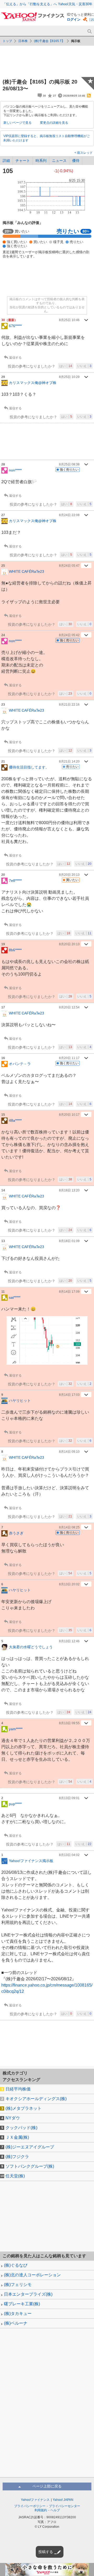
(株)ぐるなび (16, 2265)
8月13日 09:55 (69, 1723)
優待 (76, 161)
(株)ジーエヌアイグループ (30, 2147)
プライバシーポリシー (30, 2506)
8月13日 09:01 (69, 1798)
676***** (15, 326)
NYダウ (13, 2118)
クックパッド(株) (21, 2128)
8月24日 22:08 (69, 515)
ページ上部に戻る (47, 2486)
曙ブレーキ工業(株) (22, 2304)
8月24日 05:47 (69, 566)
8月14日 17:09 (69, 1292)
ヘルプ (55, 2510)
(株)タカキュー (18, 2314)
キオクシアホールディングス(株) (36, 2099)
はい (66, 366)
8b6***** (15, 950)
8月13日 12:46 (69, 1641)
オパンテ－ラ (20, 1064)
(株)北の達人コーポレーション (32, 2275)
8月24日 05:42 (69, 635)
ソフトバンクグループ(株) (30, 2166)
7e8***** (15, 880)
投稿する (46, 2552)
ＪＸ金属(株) (17, 2137)
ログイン (74, 19)
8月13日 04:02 (69, 1855)
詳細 (6, 161)
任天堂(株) (15, 2176)
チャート (23, 161)
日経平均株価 (18, 2089)
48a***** (15, 1120)
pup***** (15, 1804)
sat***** (15, 1297)
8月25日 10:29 (69, 377)
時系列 (41, 161)
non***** (15, 470)
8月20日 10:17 (69, 1115)
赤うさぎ (16, 1533)
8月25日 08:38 (69, 464)
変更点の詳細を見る (54, 123)
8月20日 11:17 (69, 1058)
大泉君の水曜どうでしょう (31, 1647)
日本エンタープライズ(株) (28, 2294)
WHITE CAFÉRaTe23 (27, 571)
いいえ (84, 366)
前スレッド (84, 153)
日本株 (23, 41)
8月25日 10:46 (69, 320)
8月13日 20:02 (69, 1584)
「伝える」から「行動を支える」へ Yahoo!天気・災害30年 (48, 4)
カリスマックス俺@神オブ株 (33, 383)
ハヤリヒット (20, 1401)
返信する (15, 358)
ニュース (59, 161)
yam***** (16, 1729)
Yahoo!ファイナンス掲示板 (31, 1861)
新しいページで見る (17, 123)
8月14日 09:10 (69, 1452)
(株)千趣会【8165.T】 (49, 41)
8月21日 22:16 (69, 705)
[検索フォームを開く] (89, 31)
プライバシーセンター (64, 2506)
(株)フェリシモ (18, 2285)
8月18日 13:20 (69, 1190)
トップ (7, 41)
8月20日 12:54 (69, 1007)
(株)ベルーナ (16, 2323)
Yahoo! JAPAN (63, 2500)
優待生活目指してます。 (29, 767)
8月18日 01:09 (69, 1241)
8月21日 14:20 (69, 761)
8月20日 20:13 (69, 875)
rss (89, 96)
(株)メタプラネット (23, 2108)
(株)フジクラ (17, 2157)
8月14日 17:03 (69, 1395)
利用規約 (41, 2510)
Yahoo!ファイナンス (35, 2500)
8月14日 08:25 (69, 1527)
